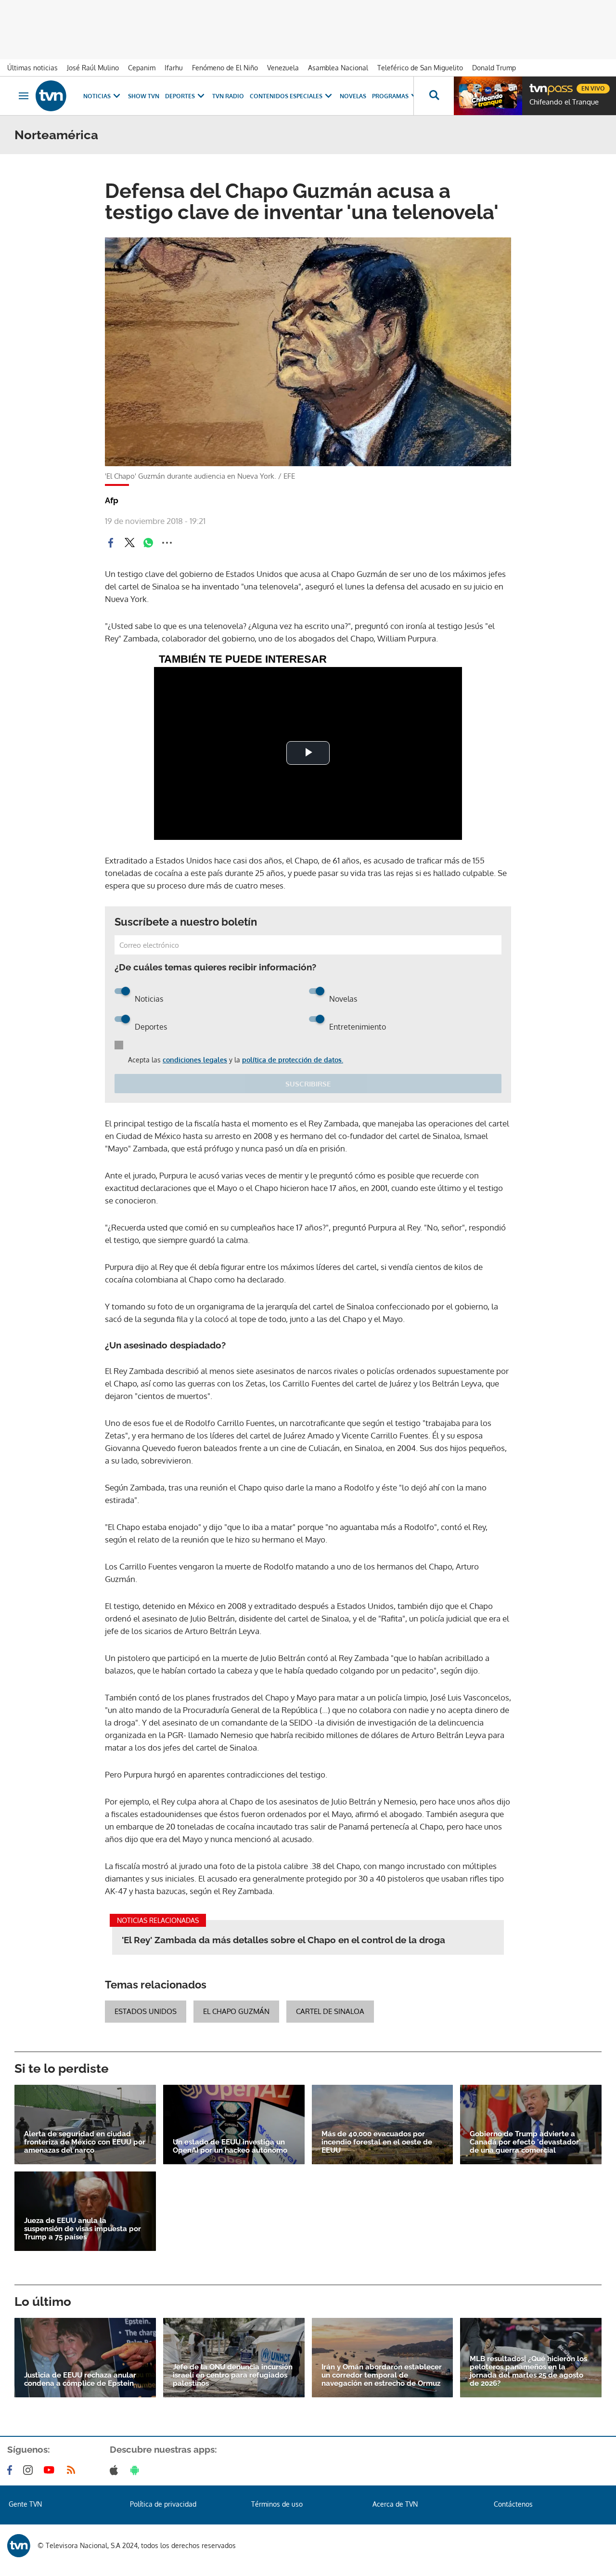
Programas (390, 96)
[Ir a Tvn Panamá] (51, 96)
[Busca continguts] (434, 96)
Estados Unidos (146, 2011)
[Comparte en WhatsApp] (148, 543)
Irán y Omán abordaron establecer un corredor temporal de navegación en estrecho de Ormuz (382, 2375)
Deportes (180, 96)
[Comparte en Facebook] (111, 543)
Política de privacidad (163, 2504)
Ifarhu (174, 68)
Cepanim (142, 68)
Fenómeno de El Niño (225, 68)
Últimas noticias (32, 68)
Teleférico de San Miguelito (420, 68)
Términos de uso (277, 2504)
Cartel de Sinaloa (330, 2011)
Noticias (97, 96)
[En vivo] (538, 85)
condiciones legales (195, 1060)
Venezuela (283, 68)
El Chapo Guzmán (236, 2011)
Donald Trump (494, 68)
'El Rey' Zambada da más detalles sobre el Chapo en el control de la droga (283, 1940)
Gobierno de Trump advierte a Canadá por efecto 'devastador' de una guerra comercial (525, 2142)
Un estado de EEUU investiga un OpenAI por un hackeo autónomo (230, 2146)
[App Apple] (116, 2470)
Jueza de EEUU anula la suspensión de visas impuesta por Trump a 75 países (83, 2229)
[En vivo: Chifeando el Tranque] (488, 96)
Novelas (353, 96)
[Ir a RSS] (73, 2470)
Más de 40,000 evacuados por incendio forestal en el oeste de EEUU (377, 2142)
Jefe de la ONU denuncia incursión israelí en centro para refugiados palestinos (233, 2375)
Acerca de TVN (395, 2504)
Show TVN (144, 96)
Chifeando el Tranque (564, 102)
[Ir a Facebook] (12, 2470)
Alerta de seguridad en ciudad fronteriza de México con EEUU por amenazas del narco (85, 2142)
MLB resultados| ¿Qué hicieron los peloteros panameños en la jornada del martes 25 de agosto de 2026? (528, 2371)
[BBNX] (19, 2546)
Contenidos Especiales (286, 96)
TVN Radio (228, 96)
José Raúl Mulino (93, 68)
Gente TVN (25, 2504)
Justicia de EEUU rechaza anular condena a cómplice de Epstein (80, 2380)
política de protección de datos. (293, 1060)
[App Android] (137, 2470)
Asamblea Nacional (338, 68)
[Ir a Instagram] (30, 2470)
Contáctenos (513, 2504)
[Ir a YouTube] (51, 2470)
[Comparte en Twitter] (129, 543)
